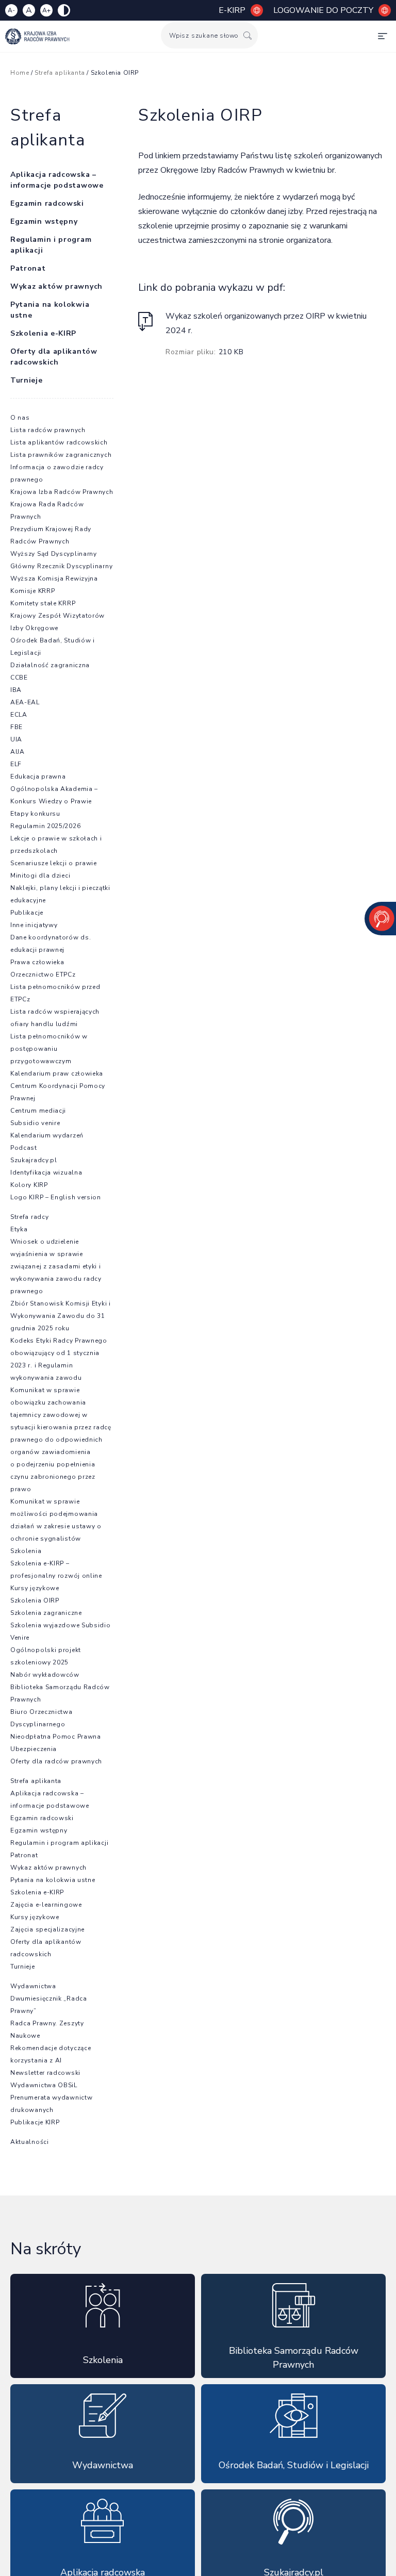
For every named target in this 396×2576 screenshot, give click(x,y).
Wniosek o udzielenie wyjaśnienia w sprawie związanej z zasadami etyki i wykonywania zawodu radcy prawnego (56, 1266)
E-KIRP (232, 10)
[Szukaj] (247, 35)
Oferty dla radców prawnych (56, 1761)
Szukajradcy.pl (34, 1160)
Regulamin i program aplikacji (59, 1843)
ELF (16, 764)
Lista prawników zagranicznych (61, 455)
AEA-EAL (25, 702)
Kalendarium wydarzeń (47, 1135)
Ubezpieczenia (34, 1749)
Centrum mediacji (38, 1111)
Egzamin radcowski (47, 203)
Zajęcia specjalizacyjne (47, 1929)
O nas (20, 418)
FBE (16, 727)
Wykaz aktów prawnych (56, 286)
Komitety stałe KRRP (43, 603)
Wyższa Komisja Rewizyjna (54, 579)
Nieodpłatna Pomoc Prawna (56, 1737)
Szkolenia (26, 1551)
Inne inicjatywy (34, 925)
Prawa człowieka (37, 962)
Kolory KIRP (29, 1185)
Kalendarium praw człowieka (57, 1074)
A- (11, 10)
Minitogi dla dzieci (40, 876)
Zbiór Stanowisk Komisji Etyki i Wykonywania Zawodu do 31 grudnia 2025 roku (61, 1316)
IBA (16, 690)
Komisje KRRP (32, 591)
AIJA (18, 752)
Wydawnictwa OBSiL (44, 2085)
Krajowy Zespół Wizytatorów (57, 616)
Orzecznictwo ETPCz (43, 975)
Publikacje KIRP (35, 2122)
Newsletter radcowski (45, 2073)
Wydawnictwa (33, 1986)
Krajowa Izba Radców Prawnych (62, 492)
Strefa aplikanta (36, 1781)
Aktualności (30, 2142)
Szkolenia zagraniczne (46, 1613)
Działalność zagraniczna (50, 665)
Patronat (28, 268)
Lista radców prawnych (48, 430)
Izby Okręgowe (34, 628)
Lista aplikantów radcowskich (59, 442)
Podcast (24, 1148)
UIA (16, 739)
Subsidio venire (35, 1123)
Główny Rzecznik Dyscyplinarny (61, 566)
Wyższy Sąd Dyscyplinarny (54, 554)
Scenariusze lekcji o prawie (54, 863)
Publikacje (27, 913)
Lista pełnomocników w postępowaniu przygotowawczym (49, 1049)
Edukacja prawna (38, 777)
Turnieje (27, 380)
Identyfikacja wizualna (46, 1173)
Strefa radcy (29, 1217)
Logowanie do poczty (323, 10)
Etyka (19, 1229)
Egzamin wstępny (44, 221)
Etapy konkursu (35, 814)
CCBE (19, 678)
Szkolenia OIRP (35, 1600)
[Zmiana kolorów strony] (64, 10)
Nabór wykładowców (45, 1675)
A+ (46, 10)
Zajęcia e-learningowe (46, 1905)
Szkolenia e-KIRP (43, 333)
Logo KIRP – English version (56, 1197)
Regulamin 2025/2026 (45, 826)
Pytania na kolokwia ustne (53, 1880)
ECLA (19, 715)
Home (20, 73)
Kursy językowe (35, 1588)
